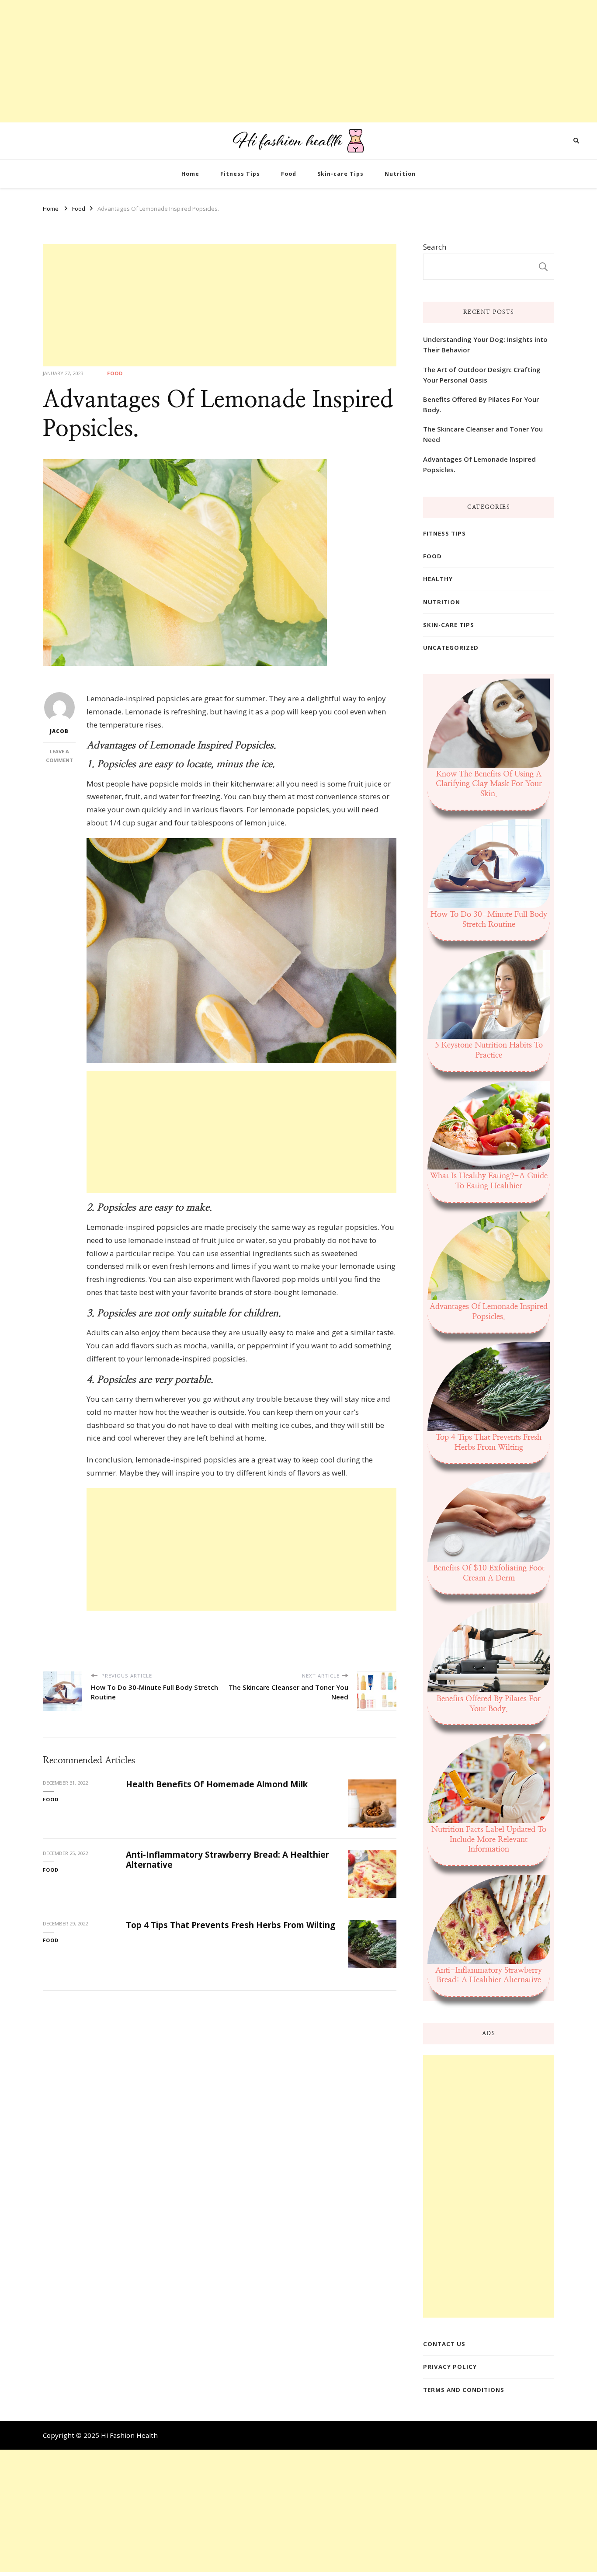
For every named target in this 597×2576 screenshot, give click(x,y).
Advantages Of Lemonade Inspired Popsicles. (479, 464)
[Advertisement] (262, 61)
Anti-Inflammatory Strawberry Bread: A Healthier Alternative (227, 1860)
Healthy (438, 579)
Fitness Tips (240, 174)
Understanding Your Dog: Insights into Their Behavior (485, 345)
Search (435, 247)
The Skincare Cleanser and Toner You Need (483, 434)
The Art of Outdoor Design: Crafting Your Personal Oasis (482, 375)
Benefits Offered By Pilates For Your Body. (481, 404)
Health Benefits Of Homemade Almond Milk (217, 1784)
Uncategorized (451, 647)
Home (190, 174)
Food (289, 174)
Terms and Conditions (464, 2390)
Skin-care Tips (340, 174)
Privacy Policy (450, 2367)
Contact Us (444, 2344)
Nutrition (400, 174)
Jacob (59, 731)
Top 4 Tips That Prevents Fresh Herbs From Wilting (231, 1925)
